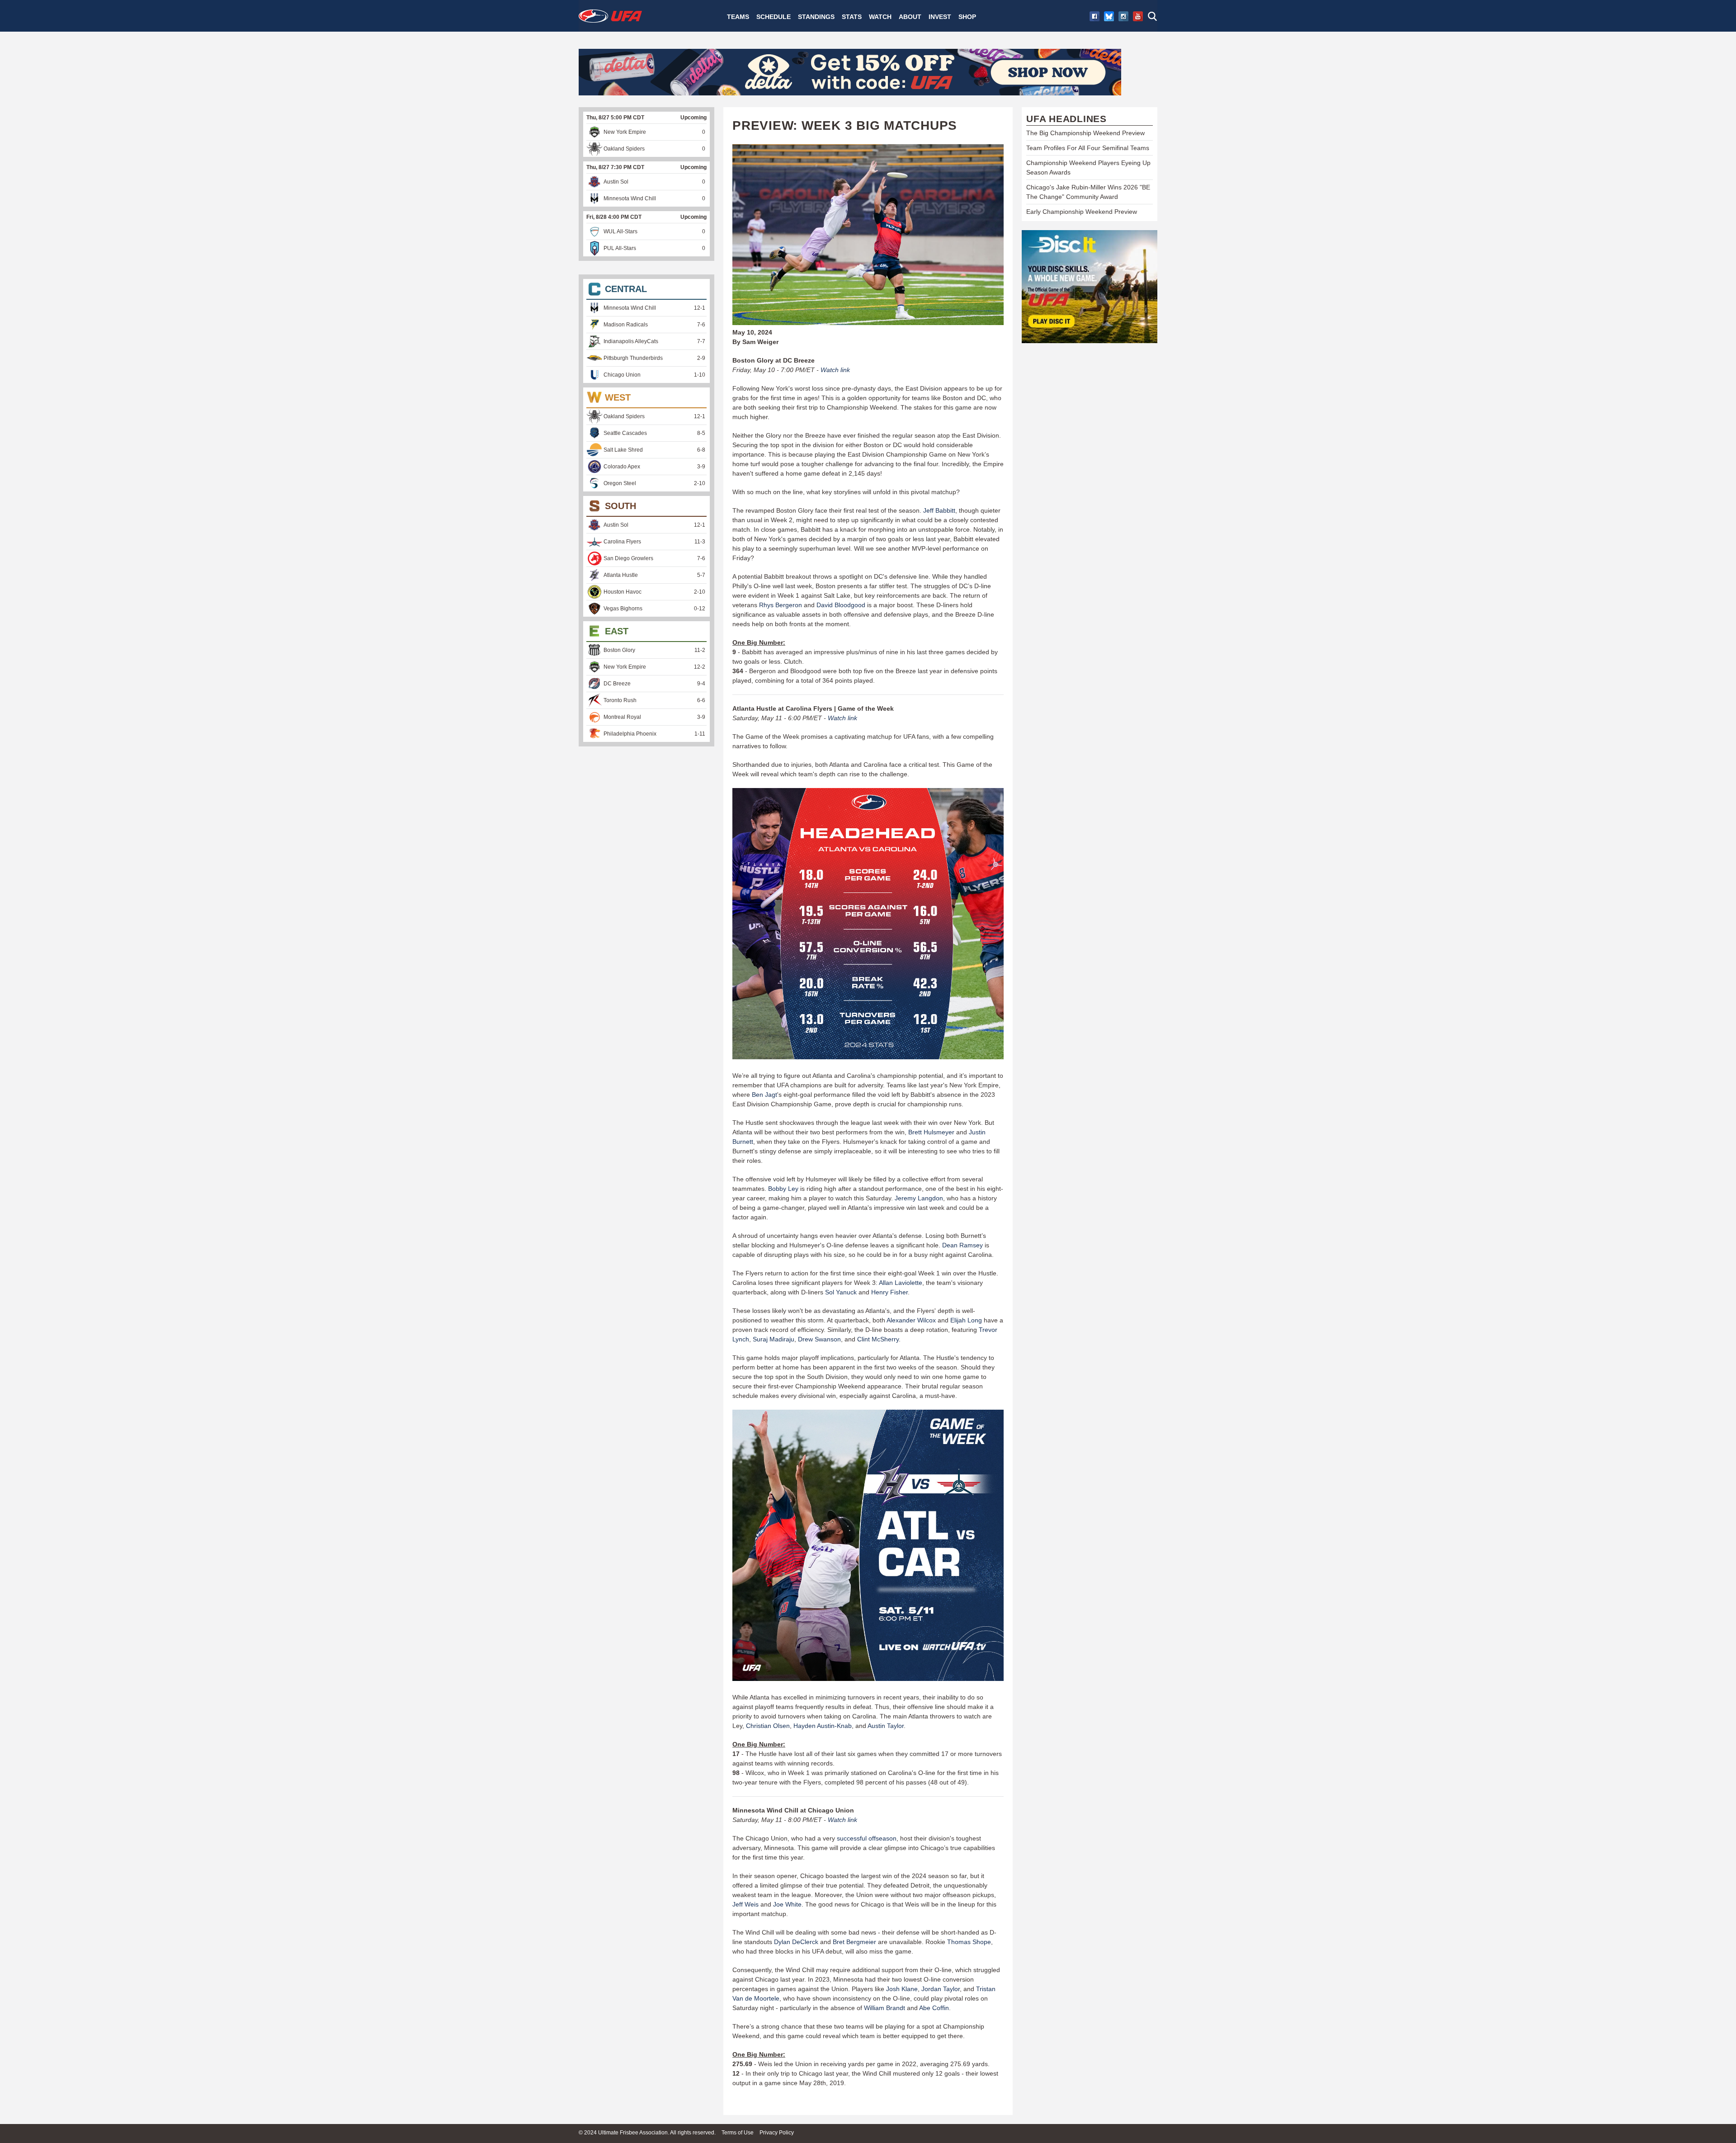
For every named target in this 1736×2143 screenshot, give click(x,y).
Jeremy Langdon (919, 1198)
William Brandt (885, 2008)
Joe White (787, 1904)
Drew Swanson (819, 1339)
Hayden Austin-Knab (823, 1726)
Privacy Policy (777, 2133)
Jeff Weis (745, 1904)
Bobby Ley (783, 1189)
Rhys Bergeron (781, 605)
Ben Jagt (764, 1095)
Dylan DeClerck (796, 1942)
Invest (940, 17)
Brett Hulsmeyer (931, 1132)
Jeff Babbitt (939, 510)
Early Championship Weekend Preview (1082, 212)
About (910, 17)
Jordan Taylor (941, 1989)
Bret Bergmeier (854, 1942)
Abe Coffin (934, 2008)
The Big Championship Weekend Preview (1085, 133)
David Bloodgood (841, 605)
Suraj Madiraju (774, 1339)
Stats (852, 17)
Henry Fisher (889, 1292)
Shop (967, 17)
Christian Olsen (768, 1726)
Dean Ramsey (962, 1245)
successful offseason (867, 1838)
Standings (816, 17)
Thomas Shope (969, 1942)
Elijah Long (966, 1320)
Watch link (835, 370)
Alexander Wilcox (911, 1320)
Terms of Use (738, 2133)
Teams (738, 17)
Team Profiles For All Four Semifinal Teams (1088, 148)
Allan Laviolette (901, 1283)
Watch (880, 17)
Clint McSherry (878, 1339)
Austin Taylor (886, 1726)
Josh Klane (902, 1989)
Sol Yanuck (841, 1292)
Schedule (774, 17)
